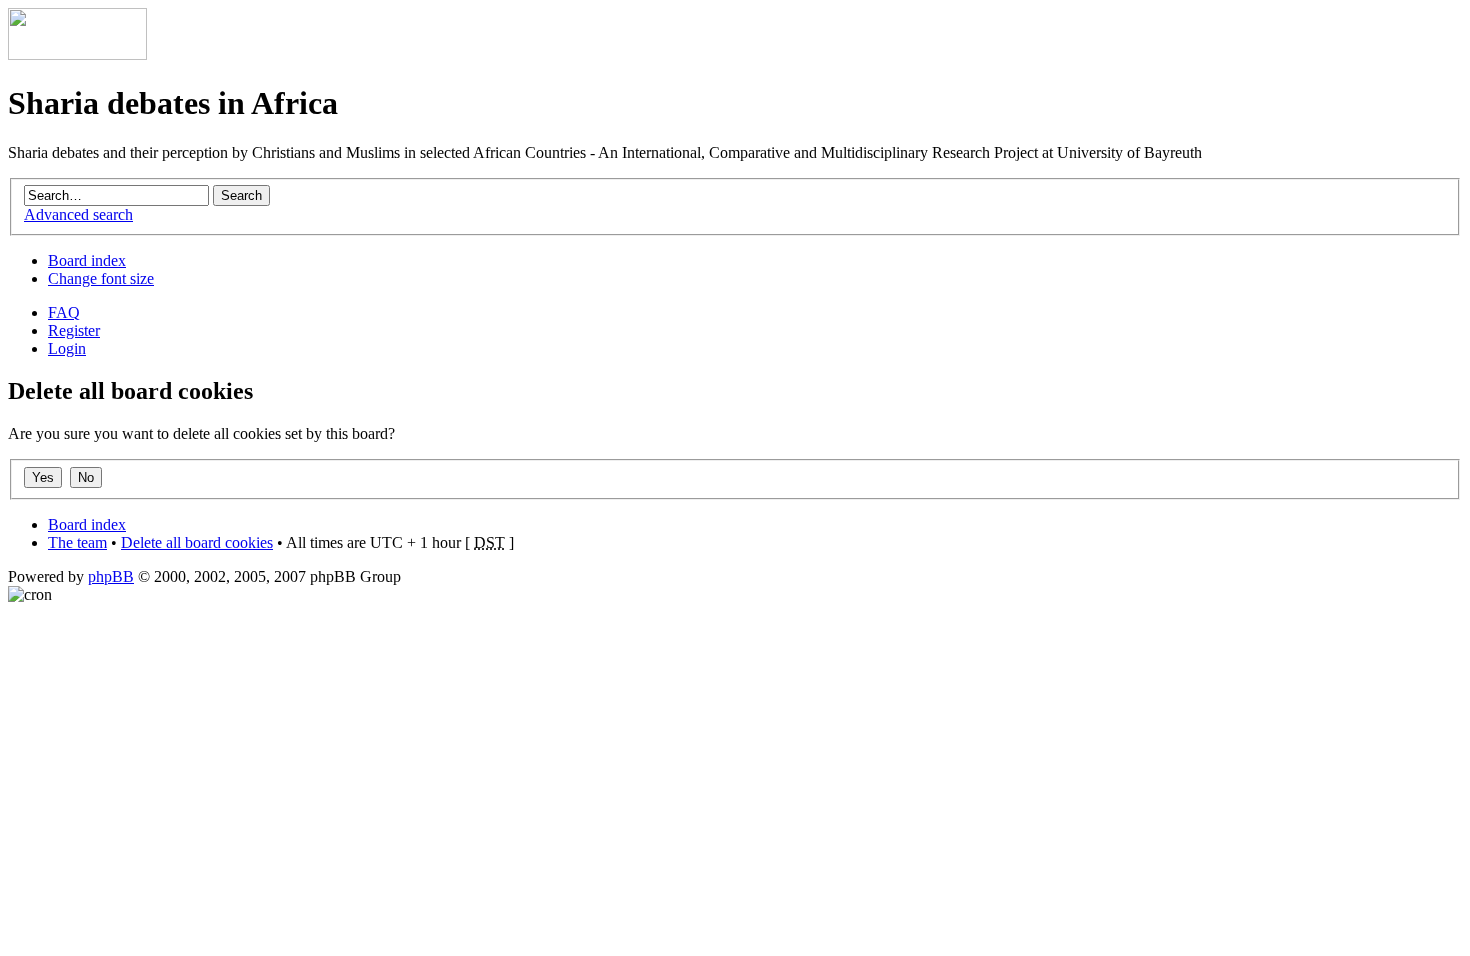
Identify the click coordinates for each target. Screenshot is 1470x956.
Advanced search (78, 214)
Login (67, 348)
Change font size (101, 278)
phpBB (111, 576)
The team (77, 542)
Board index (87, 260)
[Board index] (77, 54)
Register (74, 330)
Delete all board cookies (197, 542)
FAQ (64, 312)
